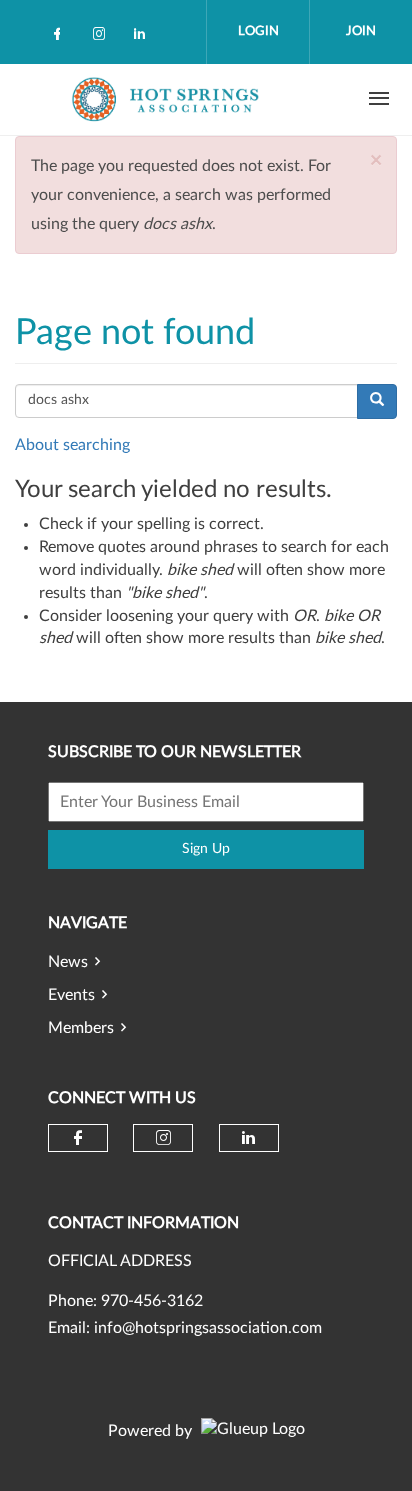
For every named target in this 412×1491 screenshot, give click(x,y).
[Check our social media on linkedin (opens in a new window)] (145, 38)
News (68, 962)
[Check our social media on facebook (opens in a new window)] (61, 38)
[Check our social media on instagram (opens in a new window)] (103, 38)
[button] (376, 160)
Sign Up (206, 849)
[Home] (168, 99)
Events (71, 995)
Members (81, 1028)
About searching (72, 445)
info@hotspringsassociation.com (208, 1328)
